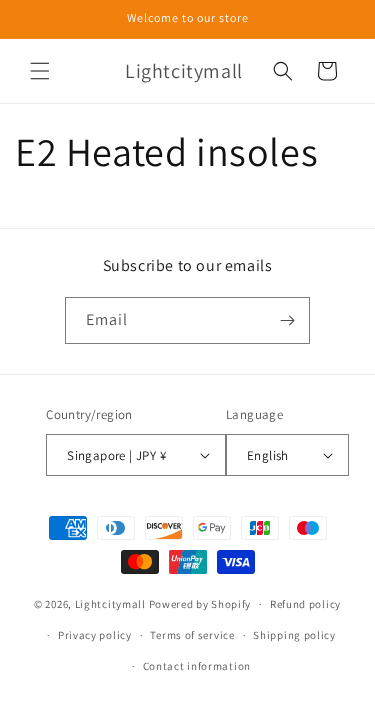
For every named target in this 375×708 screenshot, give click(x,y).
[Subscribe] (287, 320)
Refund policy (305, 604)
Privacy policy (95, 635)
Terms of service (192, 635)
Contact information (197, 666)
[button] (40, 71)
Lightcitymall (110, 604)
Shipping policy (294, 635)
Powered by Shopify (200, 604)
